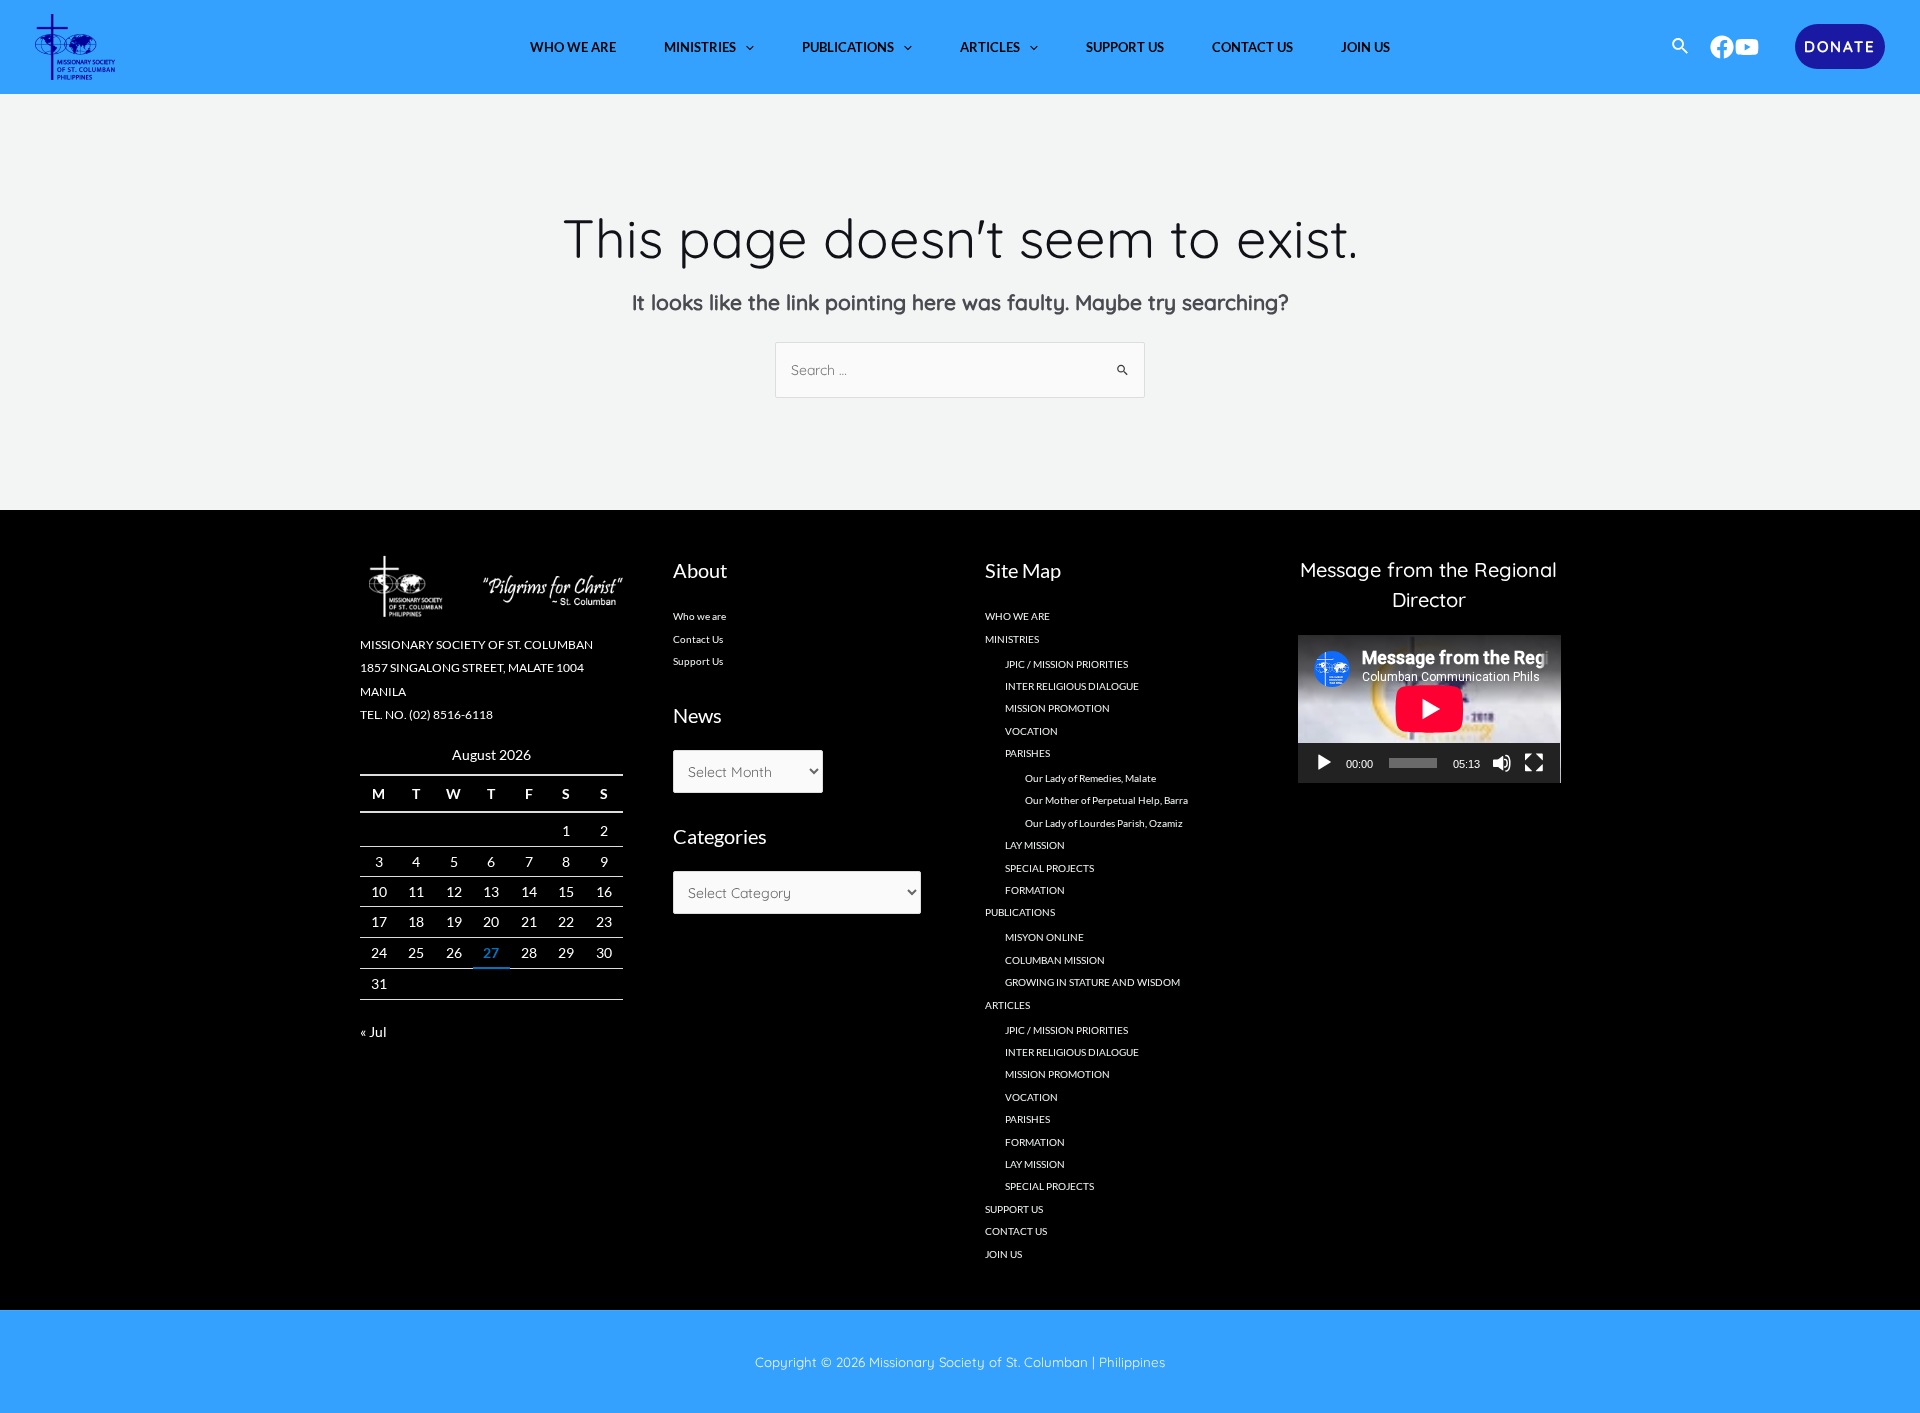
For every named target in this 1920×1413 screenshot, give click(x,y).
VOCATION (1031, 731)
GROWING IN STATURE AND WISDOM (1092, 982)
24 (379, 952)
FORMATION (1035, 890)
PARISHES (1027, 1119)
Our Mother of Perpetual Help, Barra (1106, 800)
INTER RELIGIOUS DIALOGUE (1072, 686)
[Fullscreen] (1534, 763)
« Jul (373, 1031)
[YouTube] (1747, 47)
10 (379, 891)
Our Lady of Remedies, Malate (1090, 778)
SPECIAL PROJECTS (1049, 868)
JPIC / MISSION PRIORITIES (1066, 664)
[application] (745, 47)
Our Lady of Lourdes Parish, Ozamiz (1104, 823)
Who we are (699, 616)
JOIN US (1003, 1254)
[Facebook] (1722, 47)
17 (379, 921)
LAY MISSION (1035, 845)
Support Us (698, 661)
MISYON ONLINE (1044, 937)
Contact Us (698, 639)
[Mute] (1502, 763)
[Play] (1324, 763)
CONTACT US (1016, 1231)
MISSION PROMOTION (1057, 708)
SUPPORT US (1014, 1209)
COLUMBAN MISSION (1055, 960)
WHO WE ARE (1017, 616)
